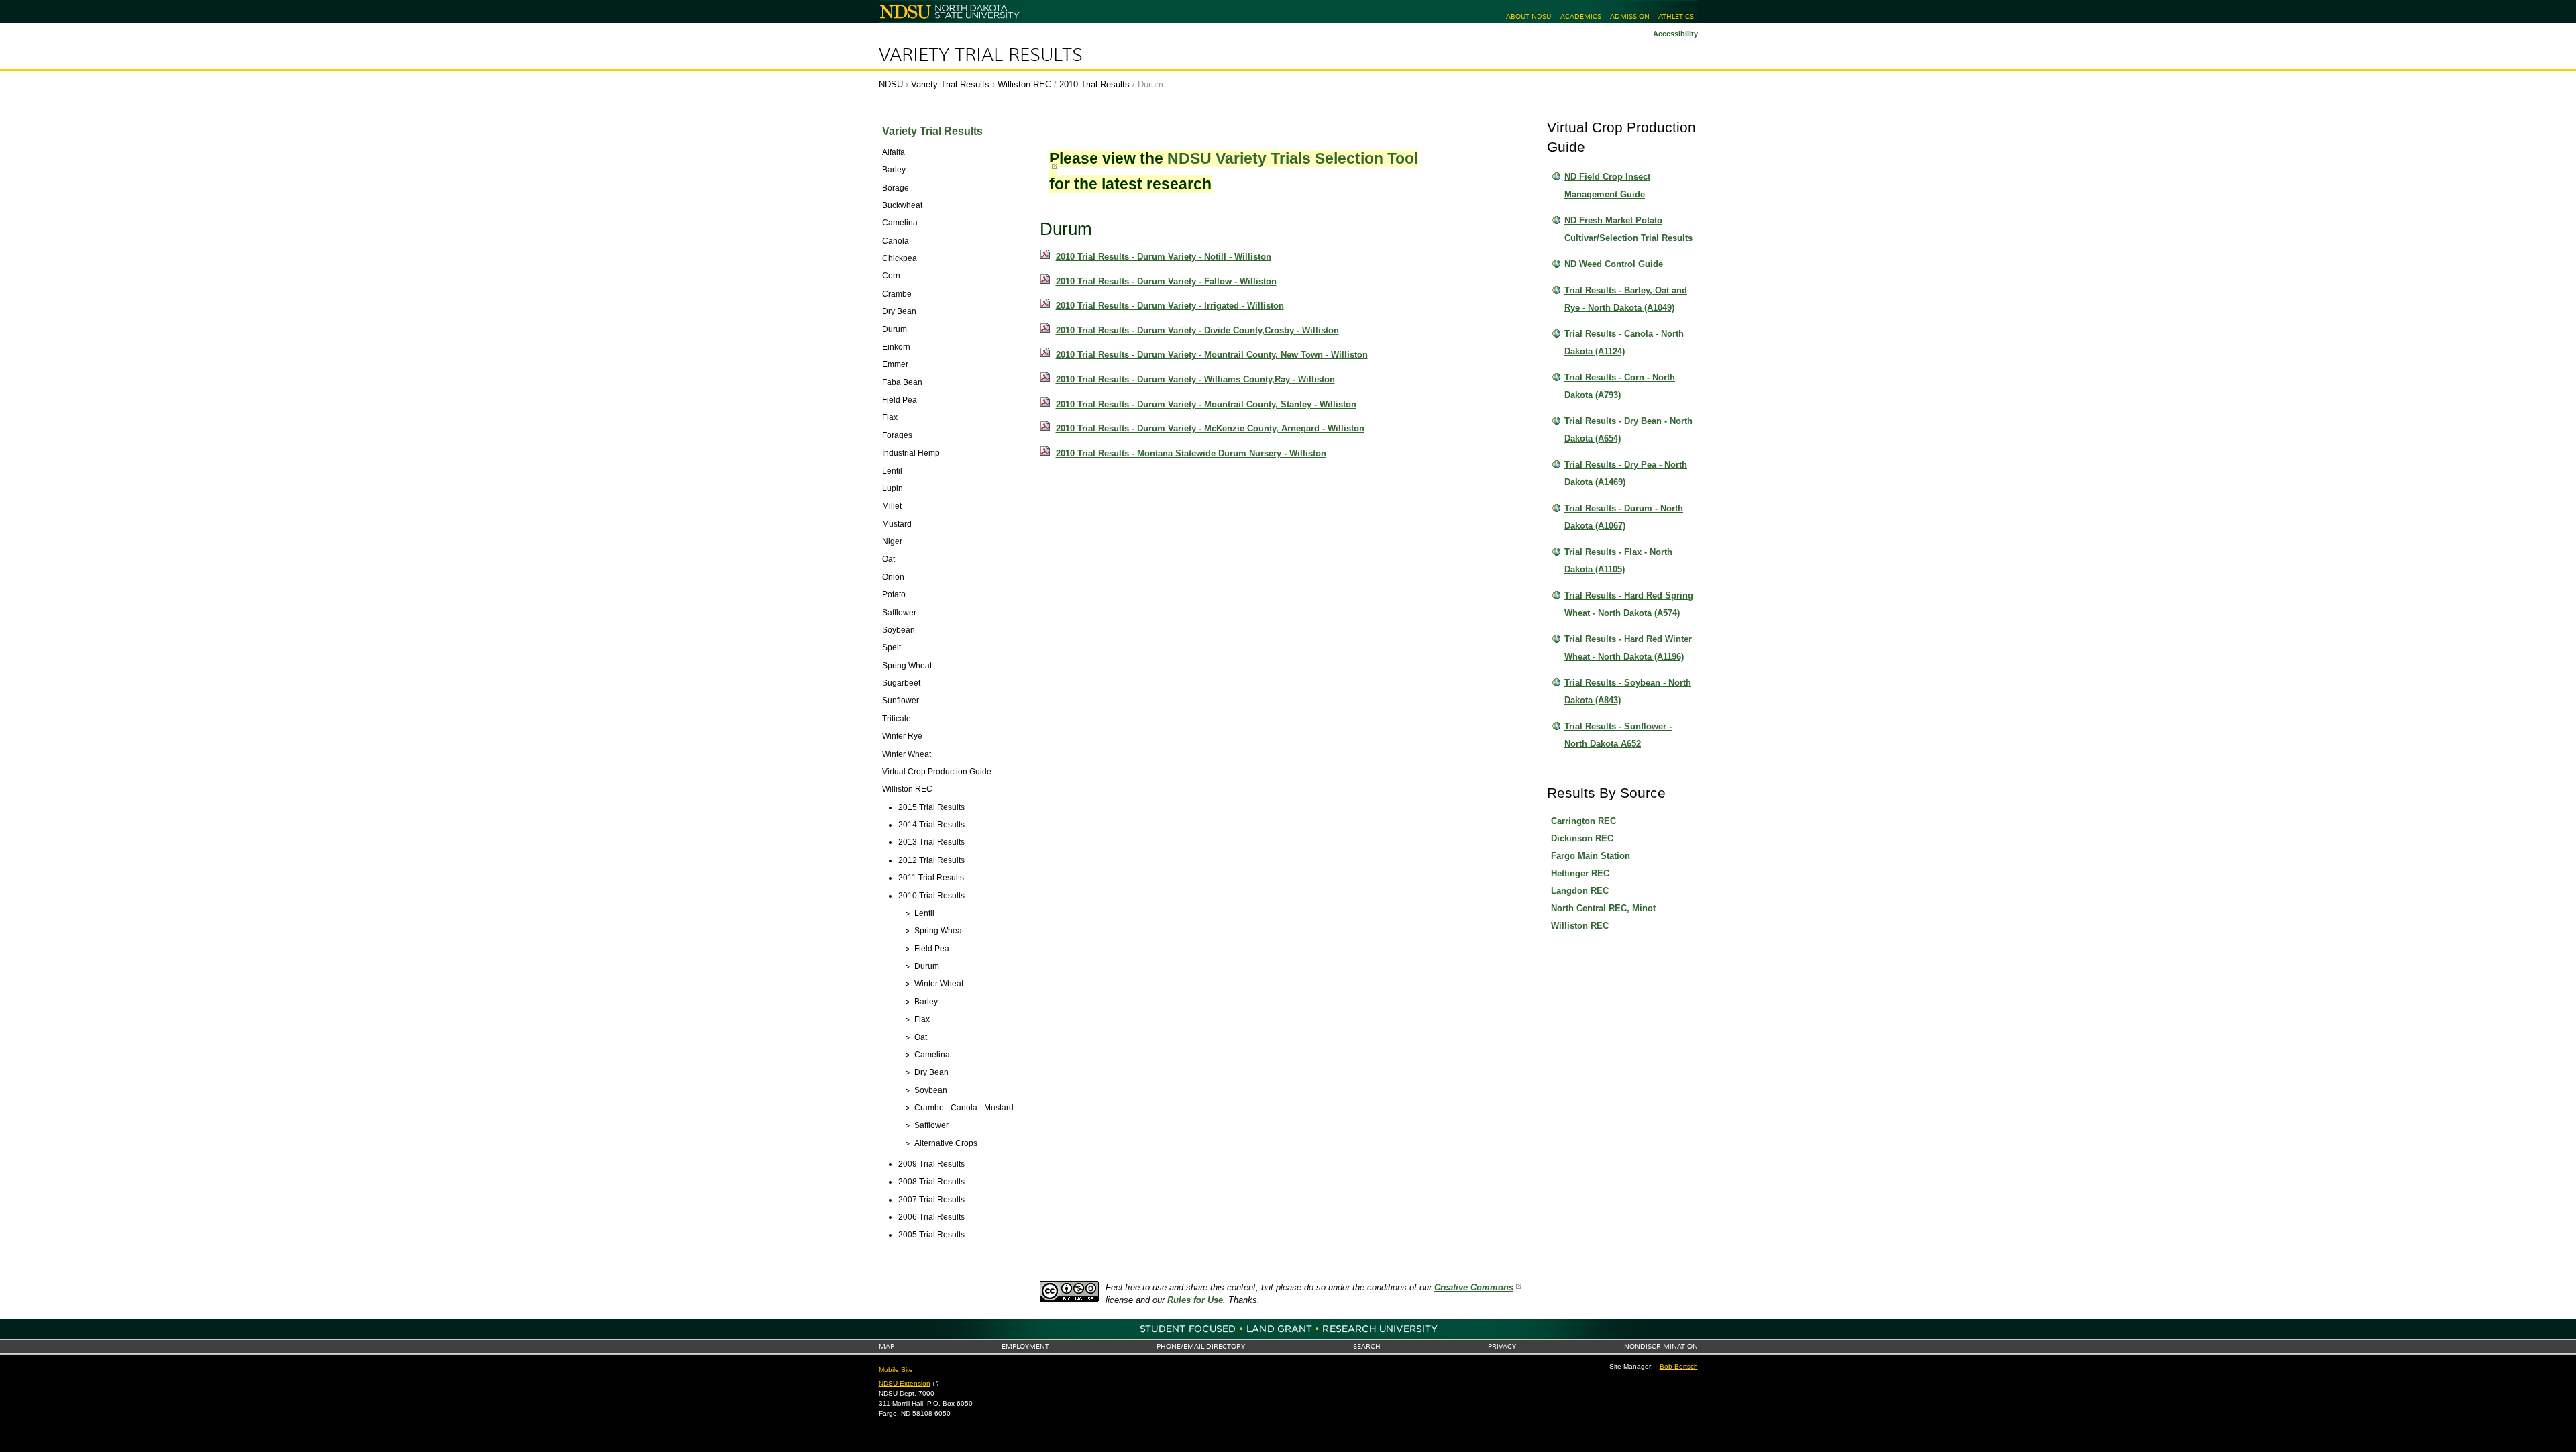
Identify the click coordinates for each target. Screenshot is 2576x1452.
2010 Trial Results (1094, 84)
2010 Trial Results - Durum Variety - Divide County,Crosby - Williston (1197, 330)
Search (1367, 1346)
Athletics (1676, 16)
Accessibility (1675, 34)
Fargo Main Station (1591, 856)
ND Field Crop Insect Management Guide (1607, 186)
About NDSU (1528, 16)
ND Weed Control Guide (1614, 264)
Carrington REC (1584, 821)
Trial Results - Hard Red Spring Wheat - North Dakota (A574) (1629, 604)
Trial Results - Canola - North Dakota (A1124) (1624, 343)
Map (887, 1346)
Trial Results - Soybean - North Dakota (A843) (1628, 691)
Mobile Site (896, 1370)
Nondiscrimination (1661, 1346)
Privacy (1502, 1346)
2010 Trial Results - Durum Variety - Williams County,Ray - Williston (1195, 379)
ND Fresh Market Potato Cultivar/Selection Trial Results (1628, 229)
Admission (1630, 16)
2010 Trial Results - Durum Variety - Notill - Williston (1164, 257)
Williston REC (1024, 84)
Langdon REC (1580, 891)
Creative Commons (1474, 1287)
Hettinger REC (1580, 873)
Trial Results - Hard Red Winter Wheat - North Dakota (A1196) (1628, 648)
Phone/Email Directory (1201, 1346)
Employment (1025, 1346)
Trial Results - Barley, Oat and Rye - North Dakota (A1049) (1626, 299)
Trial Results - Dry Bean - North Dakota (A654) (1628, 430)
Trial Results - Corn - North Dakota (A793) (1620, 386)
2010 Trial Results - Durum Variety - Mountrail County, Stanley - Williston (1206, 404)
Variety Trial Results (981, 55)
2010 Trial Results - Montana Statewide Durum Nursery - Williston (1191, 453)
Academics (1581, 16)
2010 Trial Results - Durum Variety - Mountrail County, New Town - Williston (1212, 355)
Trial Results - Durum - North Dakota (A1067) (1624, 517)
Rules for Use (1195, 1300)
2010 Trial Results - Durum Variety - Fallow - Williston (1166, 281)
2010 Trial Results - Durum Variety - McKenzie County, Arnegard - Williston (1210, 428)
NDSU (891, 84)
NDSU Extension (905, 1383)
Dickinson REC (1582, 838)
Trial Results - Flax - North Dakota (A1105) (1618, 561)
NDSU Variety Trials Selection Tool (1293, 158)
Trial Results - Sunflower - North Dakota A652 (1618, 735)
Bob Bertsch (1679, 1366)
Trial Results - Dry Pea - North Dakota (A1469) (1626, 473)
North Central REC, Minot (1603, 908)
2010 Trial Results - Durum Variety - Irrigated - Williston (1170, 306)
